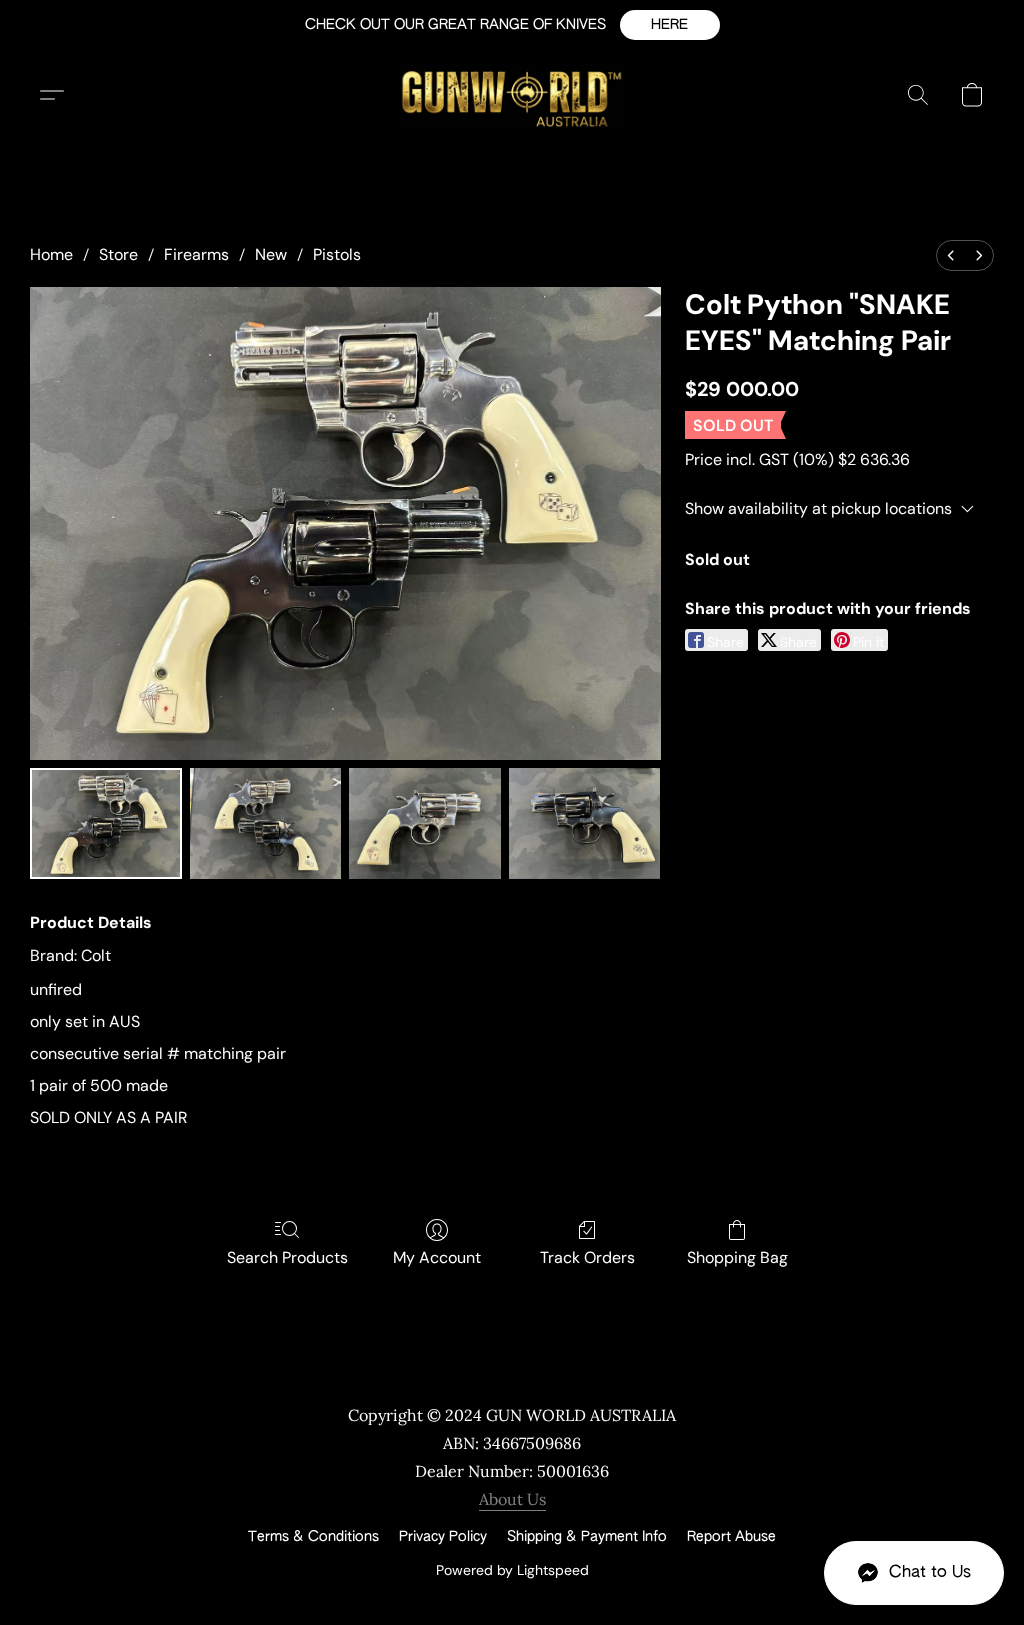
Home (51, 254)
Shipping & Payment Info (587, 1537)
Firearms (196, 254)
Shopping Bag (737, 1257)
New (271, 254)
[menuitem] (951, 255)
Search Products (287, 1257)
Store (118, 254)
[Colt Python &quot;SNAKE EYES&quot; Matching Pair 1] (266, 824)
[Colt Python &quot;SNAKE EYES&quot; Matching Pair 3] (585, 824)
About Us (512, 1499)
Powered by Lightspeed (512, 1570)
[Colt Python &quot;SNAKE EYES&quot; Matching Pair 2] (425, 824)
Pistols (337, 254)
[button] (670, 25)
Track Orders (587, 1257)
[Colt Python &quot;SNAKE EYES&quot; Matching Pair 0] (106, 824)
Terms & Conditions (313, 1537)
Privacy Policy (443, 1537)
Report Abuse (731, 1537)
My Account (437, 1257)
